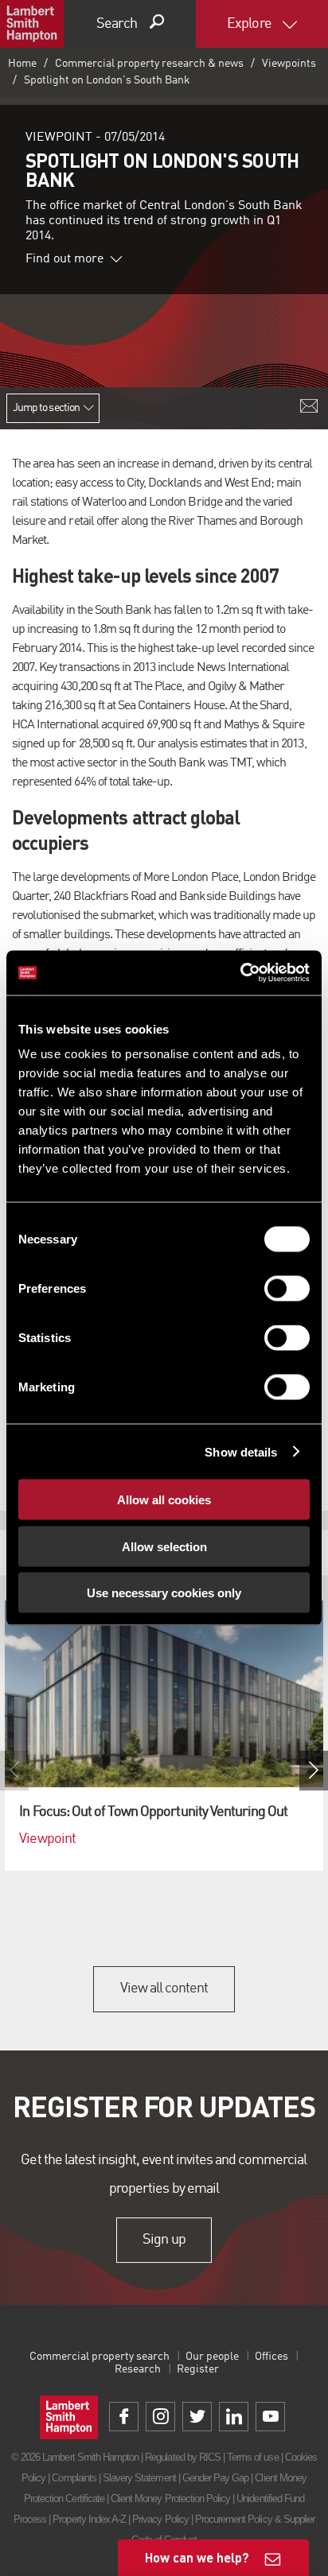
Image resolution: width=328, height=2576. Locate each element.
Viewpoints (289, 64)
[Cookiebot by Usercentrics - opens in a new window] (240, 973)
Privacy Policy (160, 2519)
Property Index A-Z (89, 2519)
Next (314, 1771)
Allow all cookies (164, 1500)
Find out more (64, 259)
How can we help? (197, 2557)
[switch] (287, 1289)
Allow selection (164, 1546)
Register (198, 2369)
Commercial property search (100, 2357)
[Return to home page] (32, 24)
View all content (164, 1988)
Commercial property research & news (149, 64)
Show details (241, 1451)
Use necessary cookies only (164, 1593)
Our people (212, 2357)
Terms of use (252, 2457)
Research (138, 2369)
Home (22, 64)
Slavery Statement (139, 2478)
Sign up (164, 2240)
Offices (271, 2357)
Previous (14, 1771)
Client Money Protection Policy (170, 2498)
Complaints (74, 2478)
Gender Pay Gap (216, 2478)
